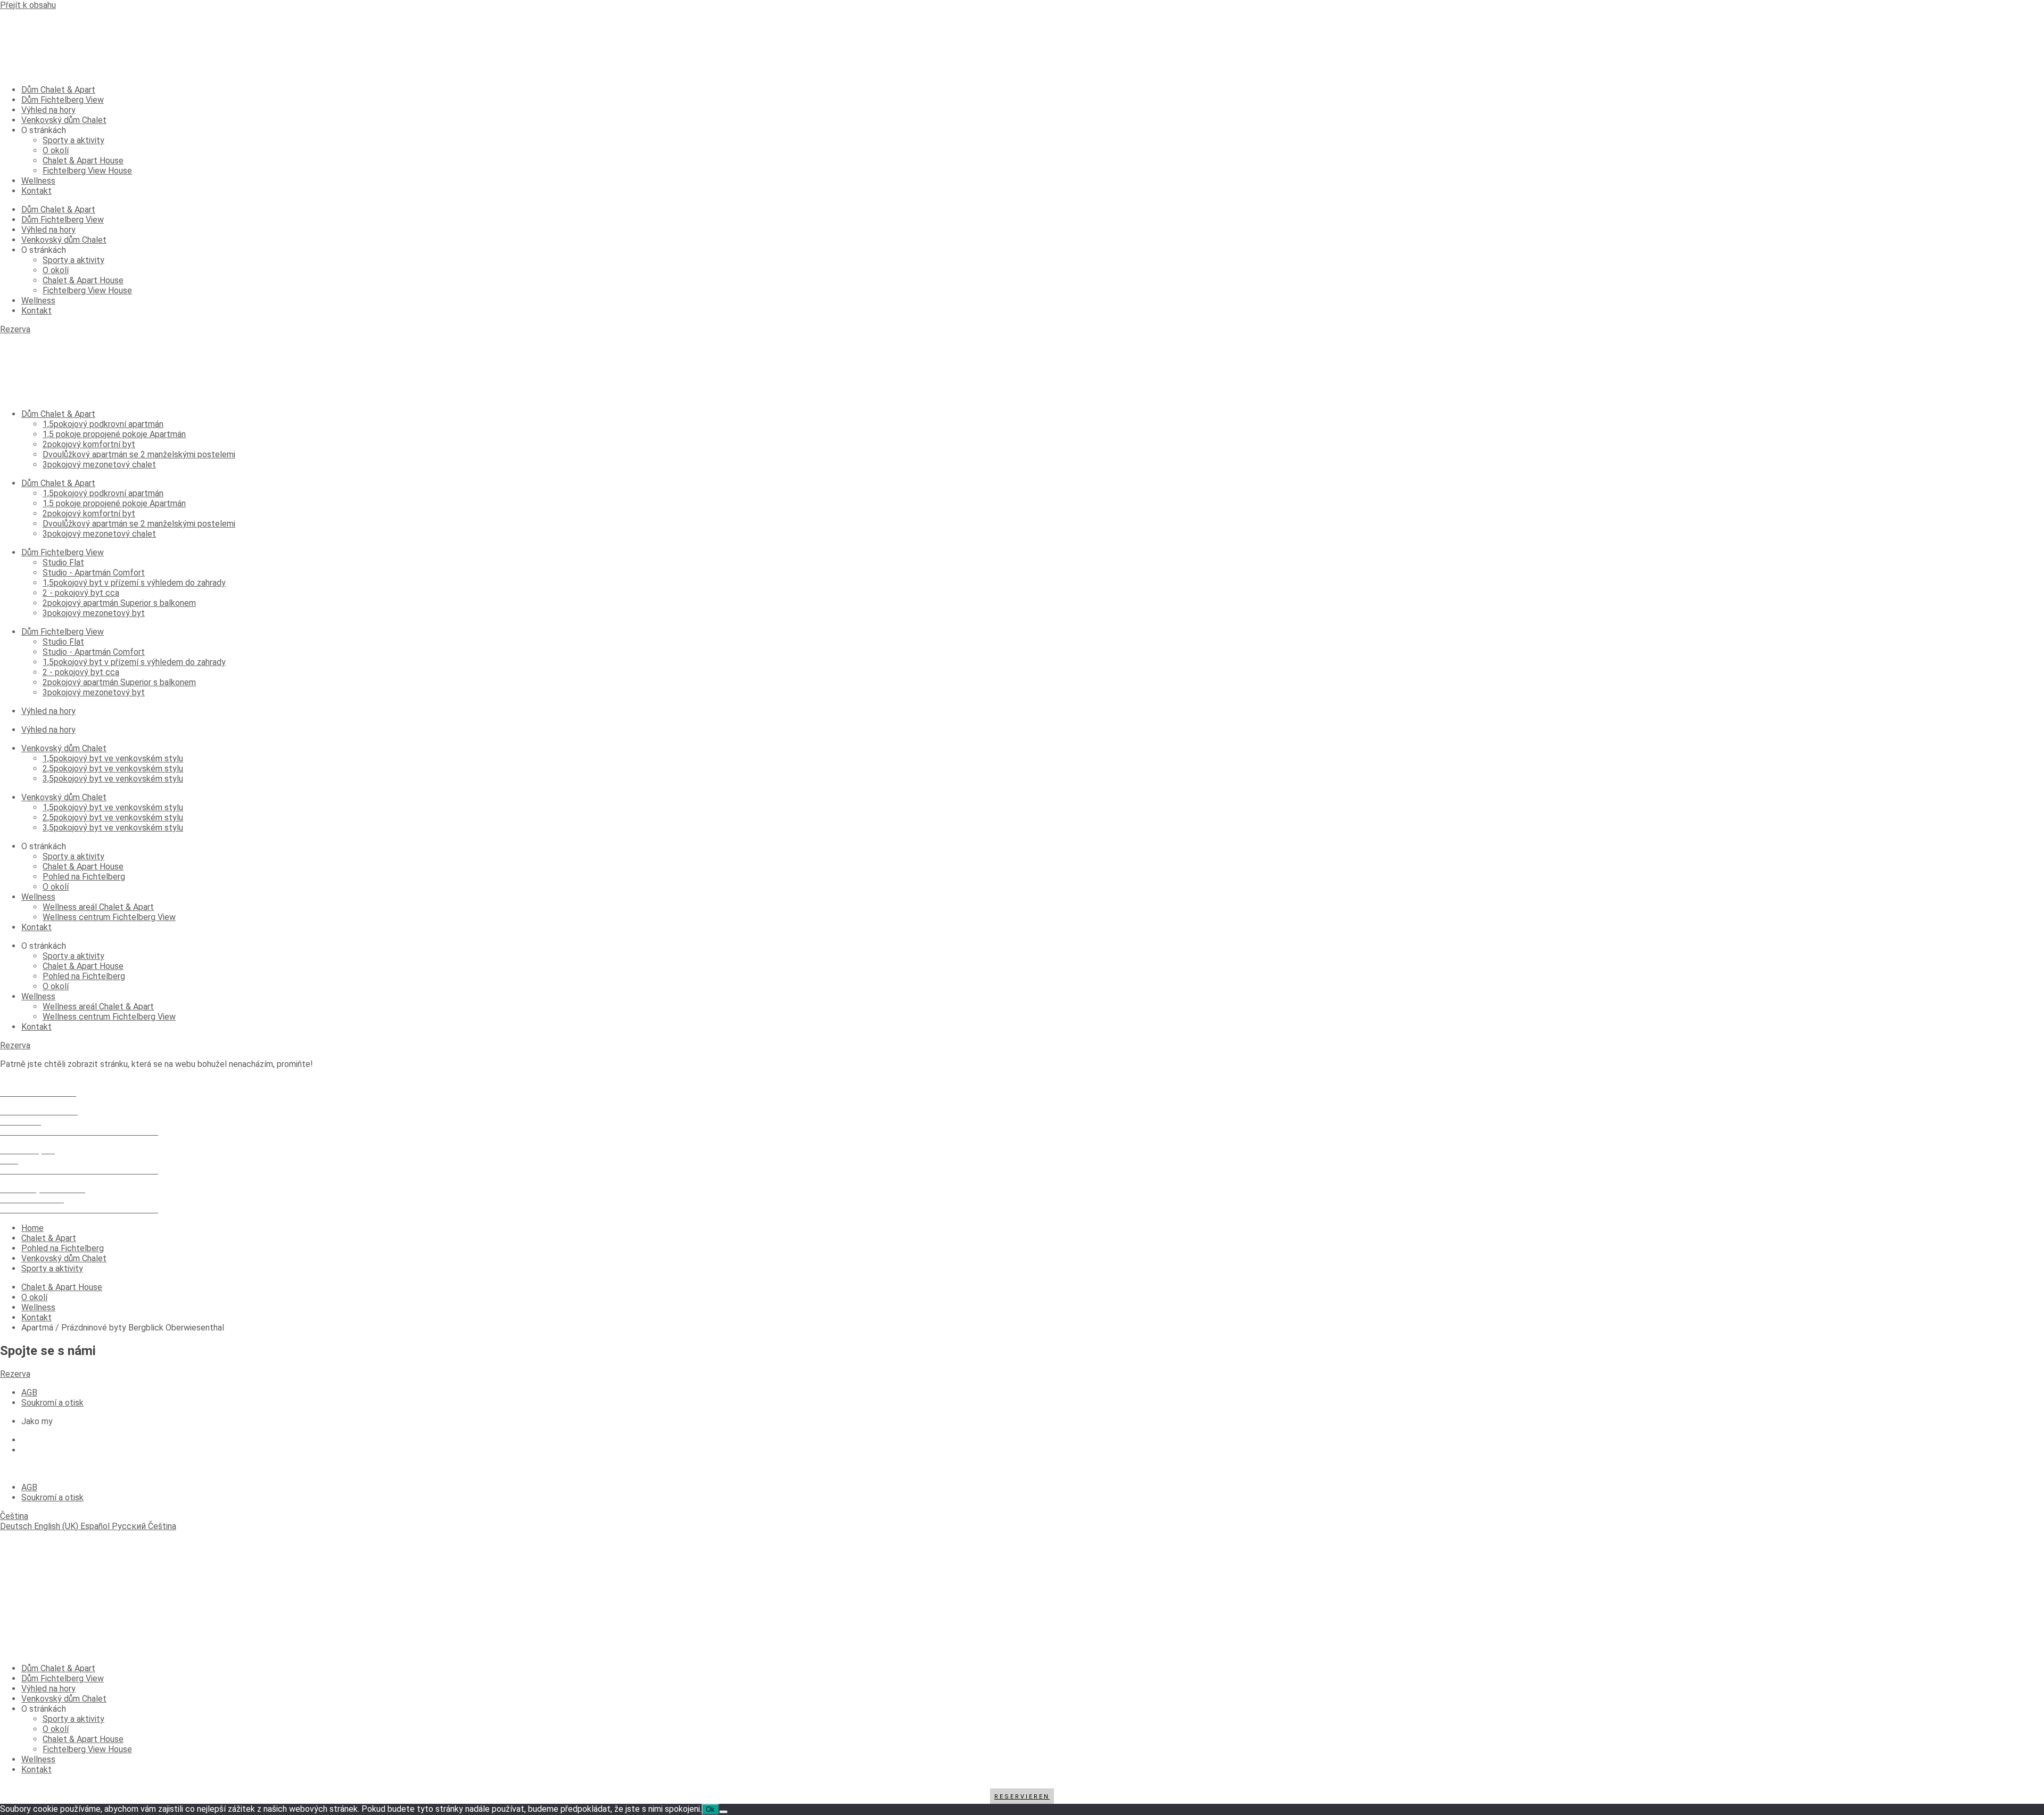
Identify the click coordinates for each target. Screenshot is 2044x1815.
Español (96, 1526)
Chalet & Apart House (83, 161)
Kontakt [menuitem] (36, 1769)
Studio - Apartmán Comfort (94, 573)
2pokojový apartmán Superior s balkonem (119, 603)
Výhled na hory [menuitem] (48, 1689)
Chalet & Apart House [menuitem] (83, 1739)
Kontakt (36, 191)
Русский (130, 1526)
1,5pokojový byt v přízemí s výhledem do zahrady (134, 583)
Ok (710, 1809)
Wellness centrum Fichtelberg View (109, 917)
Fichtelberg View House (87, 171)
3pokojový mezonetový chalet (99, 465)
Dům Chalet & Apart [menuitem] (58, 1668)
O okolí (56, 150)
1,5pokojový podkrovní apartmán (103, 424)
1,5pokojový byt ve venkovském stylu (113, 758)
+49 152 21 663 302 (38, 1083)
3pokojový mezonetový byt (94, 613)
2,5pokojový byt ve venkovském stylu (113, 769)
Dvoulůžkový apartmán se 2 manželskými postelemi (139, 454)
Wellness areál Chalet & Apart (98, 907)
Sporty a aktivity (73, 140)
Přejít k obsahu (28, 5)
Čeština (14, 1516)
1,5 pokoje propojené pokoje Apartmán (114, 434)
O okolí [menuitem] (56, 1729)
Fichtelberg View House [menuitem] (87, 1749)
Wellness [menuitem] (38, 1759)
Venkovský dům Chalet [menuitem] (64, 1699)
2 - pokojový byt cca (81, 593)
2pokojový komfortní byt (89, 444)
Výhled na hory (48, 110)
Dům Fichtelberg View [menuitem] (63, 1678)
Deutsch (17, 1526)
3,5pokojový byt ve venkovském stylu (113, 779)
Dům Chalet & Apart (58, 90)
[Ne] (723, 1812)
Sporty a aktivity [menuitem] (73, 1719)
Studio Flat (63, 562)
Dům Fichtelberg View (63, 100)
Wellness (38, 181)
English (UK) (57, 1526)
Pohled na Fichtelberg (84, 877)
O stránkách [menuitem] (44, 1709)
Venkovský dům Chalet (64, 120)
